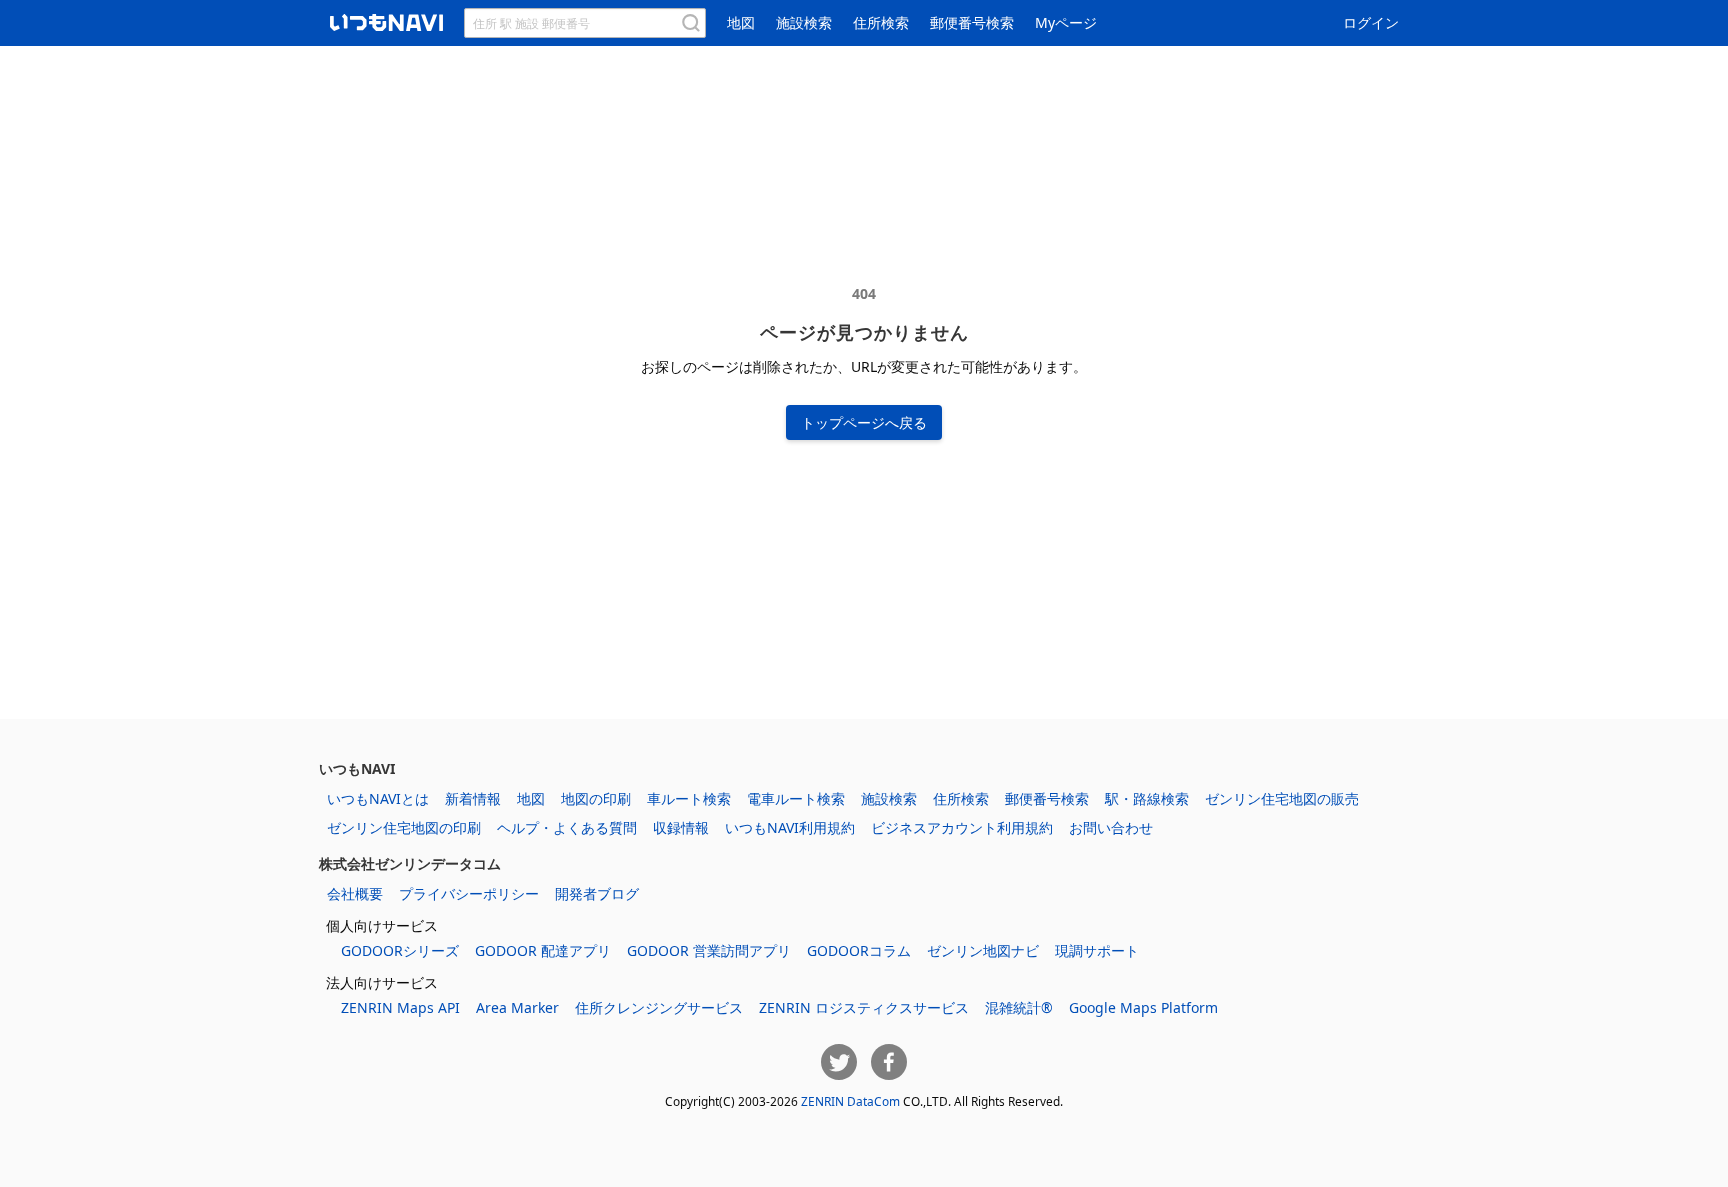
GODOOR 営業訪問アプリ (709, 950)
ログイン (1371, 22)
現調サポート (1097, 950)
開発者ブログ (597, 893)
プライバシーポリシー (469, 893)
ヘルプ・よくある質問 (567, 827)
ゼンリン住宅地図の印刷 (404, 827)
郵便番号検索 (972, 22)
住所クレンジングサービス (659, 1007)
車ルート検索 (689, 798)
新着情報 (473, 798)
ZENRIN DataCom (850, 1101)
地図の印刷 (596, 798)
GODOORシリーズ (400, 950)
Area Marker (517, 1007)
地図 (741, 22)
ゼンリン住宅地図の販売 (1282, 798)
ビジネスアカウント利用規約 (962, 827)
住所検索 (881, 22)
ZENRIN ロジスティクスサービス (864, 1007)
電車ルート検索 (796, 798)
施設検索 (804, 22)
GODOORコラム (859, 950)
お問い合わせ (1111, 827)
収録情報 (681, 827)
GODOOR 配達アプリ (543, 950)
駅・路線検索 (1147, 798)
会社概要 (355, 893)
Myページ (1066, 22)
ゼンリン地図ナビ (983, 950)
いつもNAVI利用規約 (790, 827)
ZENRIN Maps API (400, 1007)
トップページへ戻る (864, 422)
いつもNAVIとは (378, 798)
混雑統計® (1019, 1007)
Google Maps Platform (1143, 1007)
